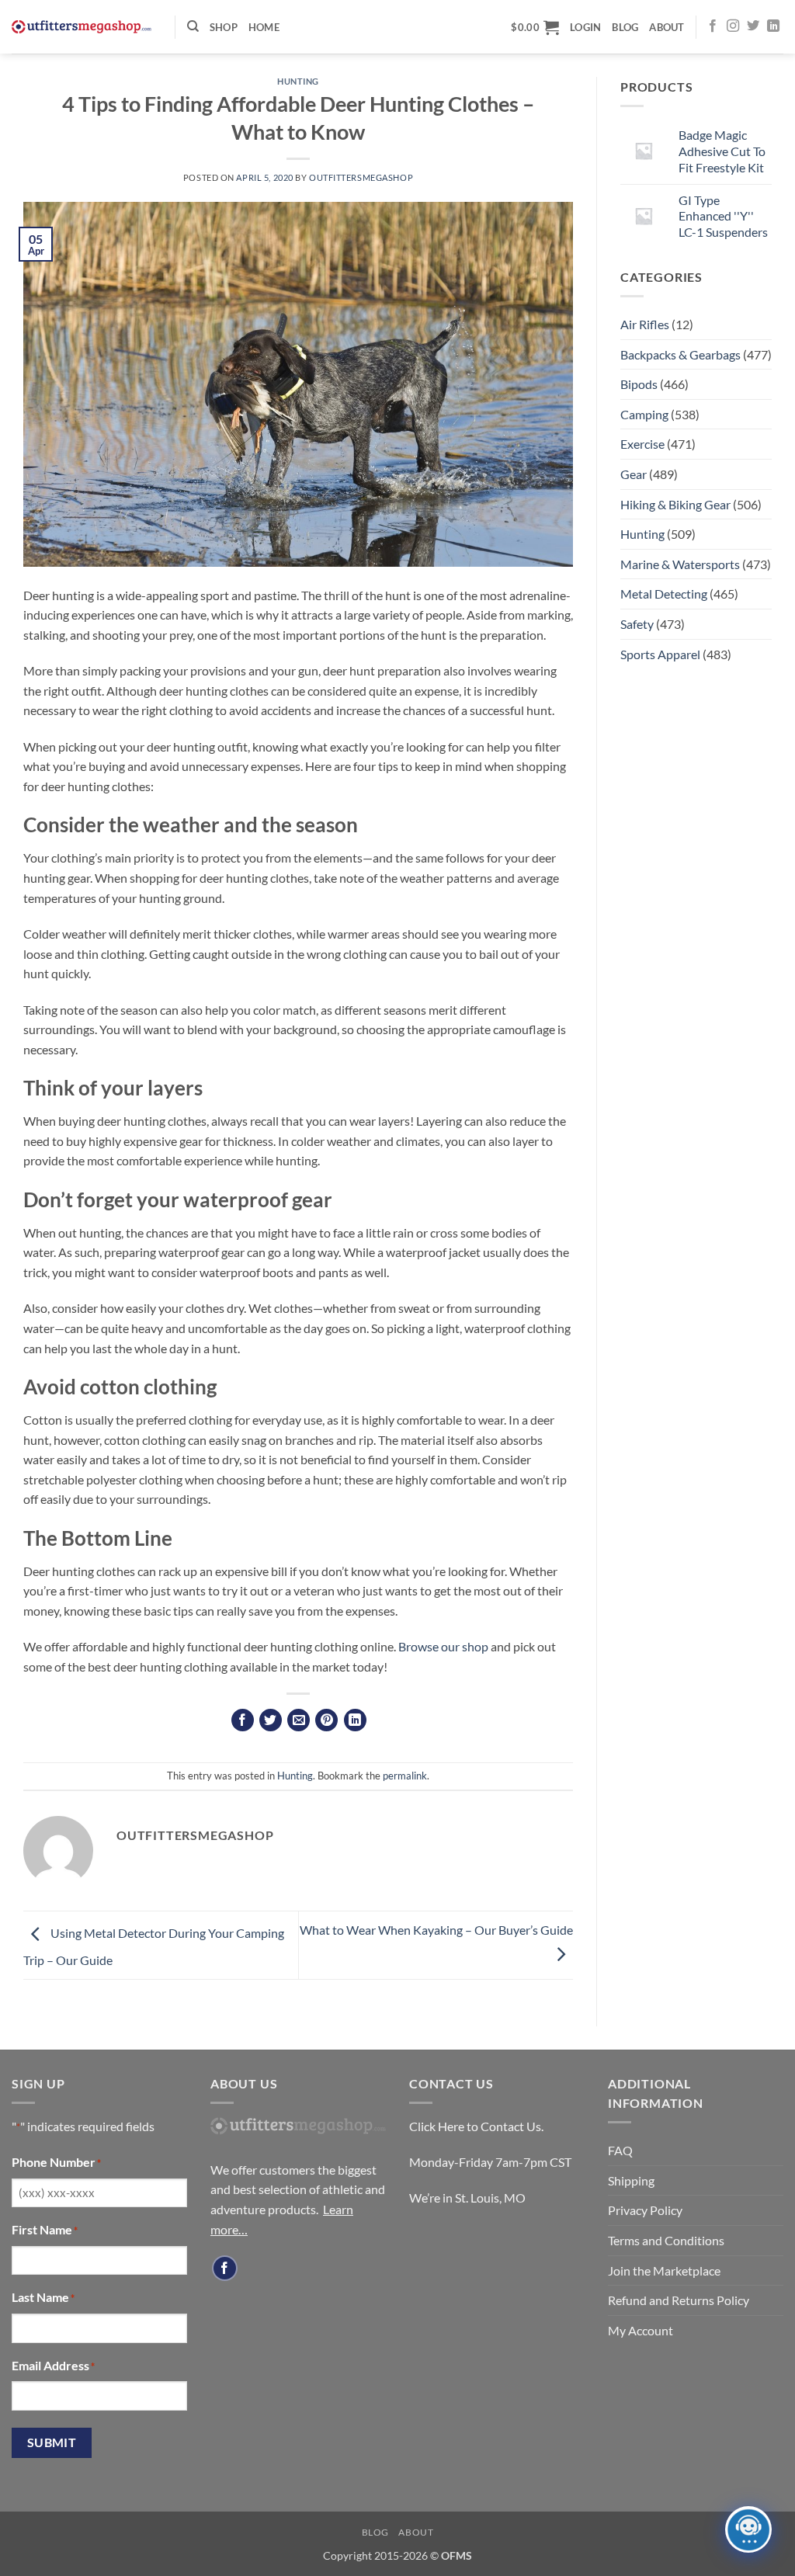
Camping (644, 414)
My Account (641, 2330)
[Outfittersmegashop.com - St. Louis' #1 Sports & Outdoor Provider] (82, 27)
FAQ (620, 2150)
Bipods (639, 384)
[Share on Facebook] (243, 1720)
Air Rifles (645, 324)
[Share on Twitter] (271, 1720)
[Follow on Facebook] (713, 26)
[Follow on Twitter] (753, 26)
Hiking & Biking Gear (675, 504)
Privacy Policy (645, 2210)
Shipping (631, 2180)
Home (264, 27)
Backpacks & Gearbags (680, 354)
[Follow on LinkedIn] (773, 26)
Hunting (298, 81)
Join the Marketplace (664, 2270)
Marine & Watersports (680, 564)
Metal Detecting (664, 594)
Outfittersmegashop (361, 177)
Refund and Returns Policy (679, 2300)
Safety (637, 624)
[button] (535, 27)
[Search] (193, 26)
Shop (224, 27)
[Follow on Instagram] (733, 26)
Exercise (642, 444)
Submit (52, 2442)
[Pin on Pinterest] (326, 1720)
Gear (634, 474)
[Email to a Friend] (299, 1720)
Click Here (437, 2126)
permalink (405, 1776)
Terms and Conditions (666, 2240)
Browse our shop (443, 1646)
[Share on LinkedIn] (355, 1720)
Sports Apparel (660, 654)
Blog (625, 27)
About (667, 27)
